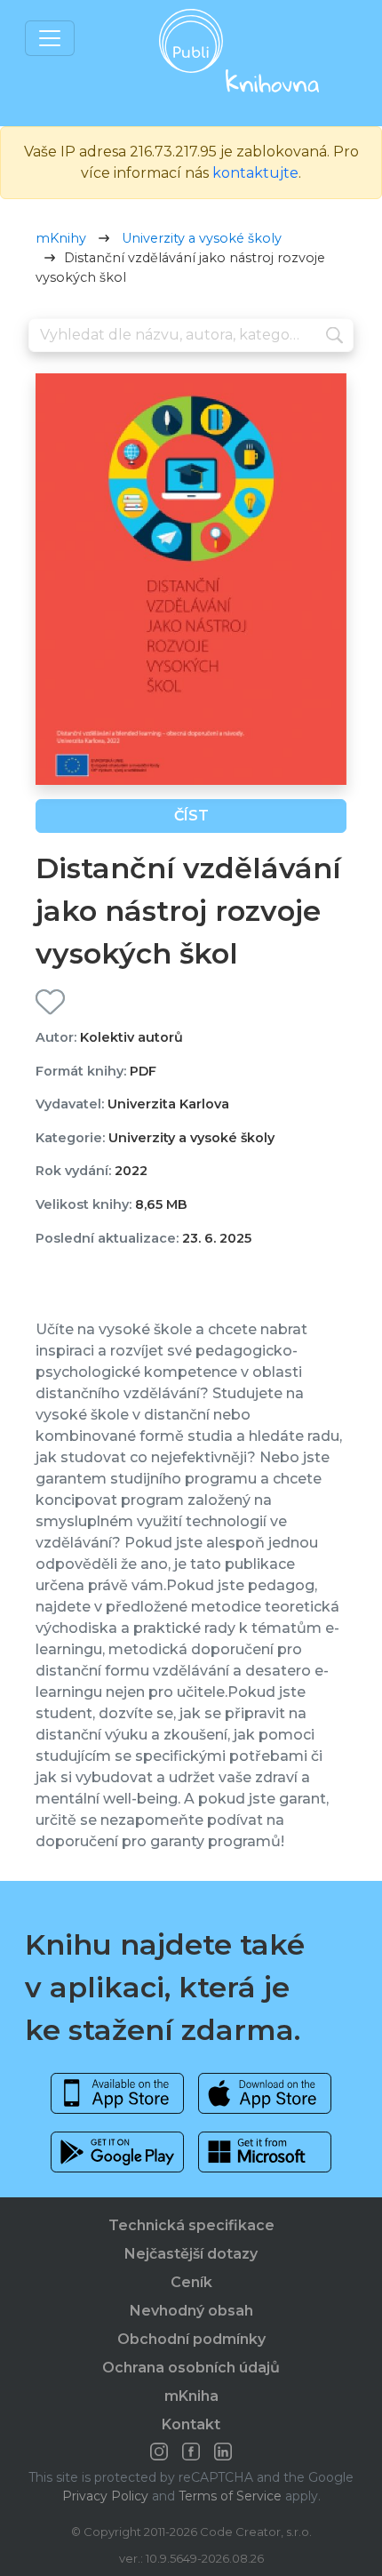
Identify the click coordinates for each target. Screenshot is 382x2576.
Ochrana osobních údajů (191, 2368)
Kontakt (191, 2424)
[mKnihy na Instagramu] (159, 2452)
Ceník (191, 2282)
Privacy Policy (105, 2496)
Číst (191, 816)
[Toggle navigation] (50, 38)
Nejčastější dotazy (191, 2254)
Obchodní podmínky (191, 2339)
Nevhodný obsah (191, 2311)
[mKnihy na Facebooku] (191, 2452)
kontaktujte (255, 173)
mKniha (191, 2396)
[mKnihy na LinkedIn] (223, 2452)
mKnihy (61, 238)
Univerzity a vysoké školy (202, 238)
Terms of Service (230, 2496)
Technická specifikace (191, 2225)
